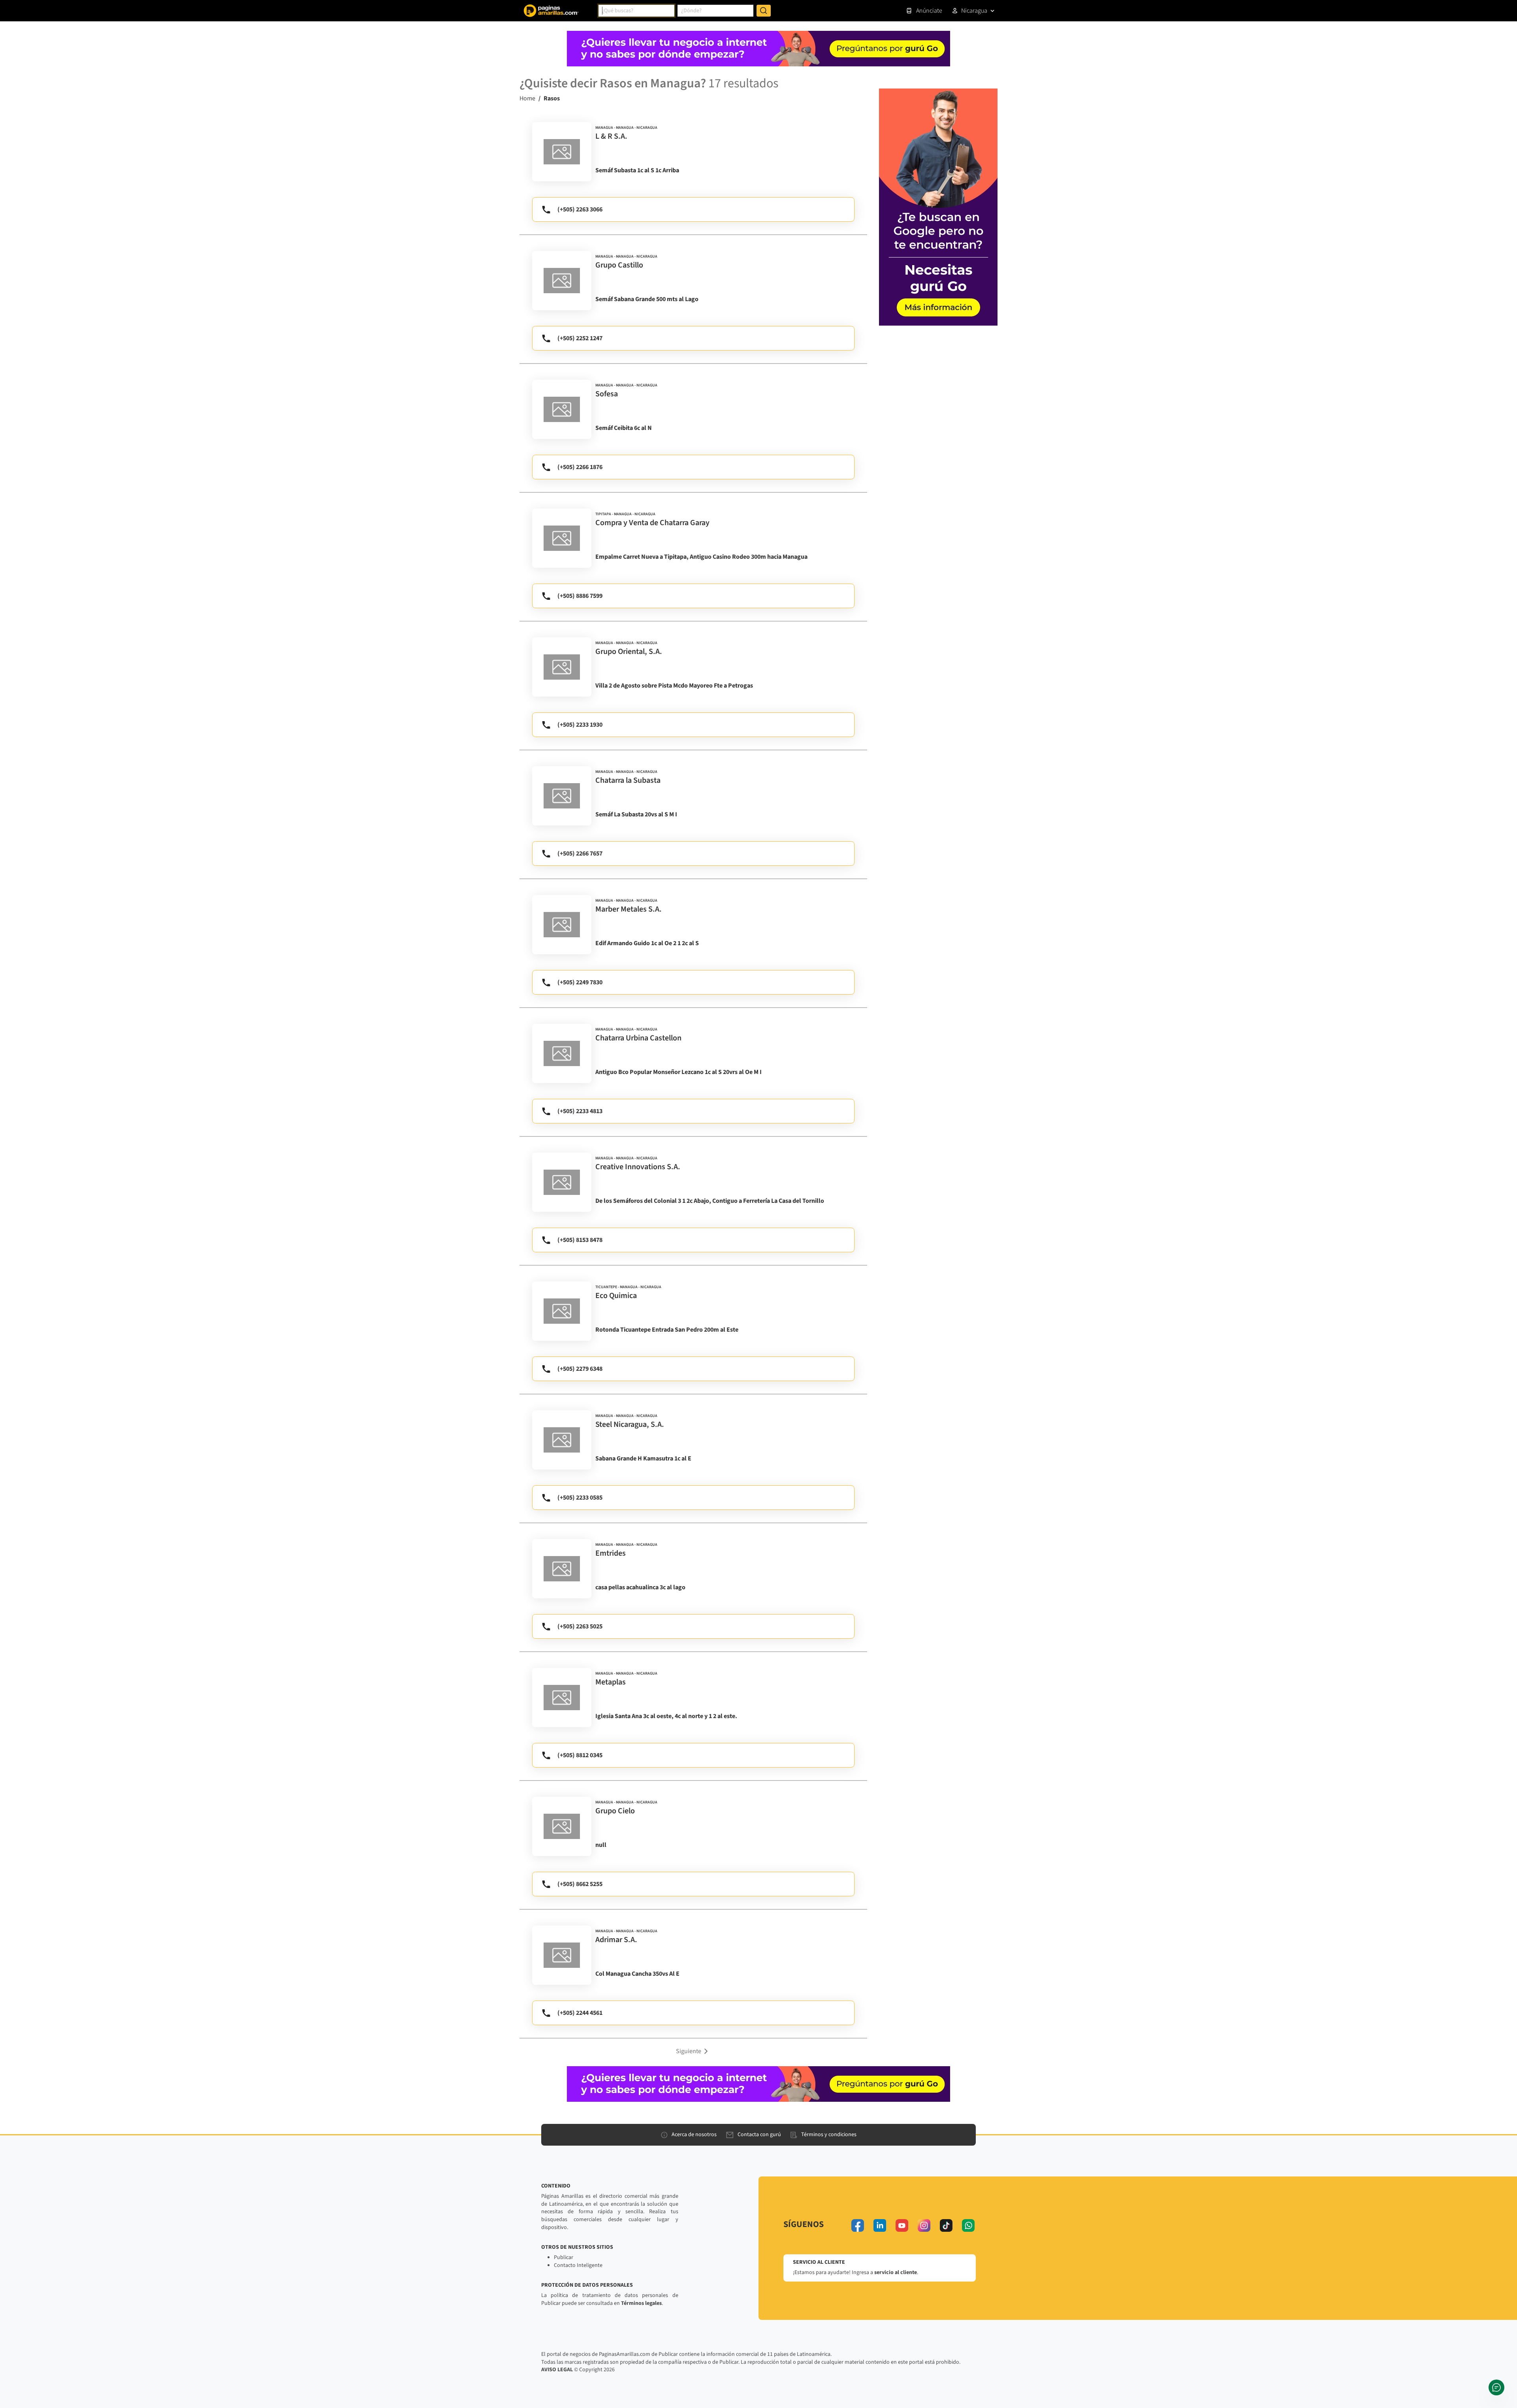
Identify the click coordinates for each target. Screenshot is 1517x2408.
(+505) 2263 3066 (580, 209)
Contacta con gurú (759, 2135)
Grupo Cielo (615, 1811)
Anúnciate (929, 11)
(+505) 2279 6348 (580, 1369)
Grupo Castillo (619, 265)
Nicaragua (974, 11)
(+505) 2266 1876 (580, 467)
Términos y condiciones (829, 2135)
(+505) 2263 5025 (580, 1626)
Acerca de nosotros (694, 2135)
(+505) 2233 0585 (580, 1498)
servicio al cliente (896, 2272)
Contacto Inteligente (578, 2265)
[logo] (562, 152)
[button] (693, 2051)
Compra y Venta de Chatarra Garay (652, 523)
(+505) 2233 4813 (580, 1111)
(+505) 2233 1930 (580, 725)
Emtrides (611, 1553)
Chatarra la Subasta (628, 780)
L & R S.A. (611, 136)
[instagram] (924, 2225)
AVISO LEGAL (557, 2370)
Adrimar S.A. (616, 1940)
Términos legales (641, 2303)
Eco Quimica (616, 1296)
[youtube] (902, 2225)
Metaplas (611, 1682)
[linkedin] (880, 2225)
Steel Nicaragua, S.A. (630, 1424)
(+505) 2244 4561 (580, 2013)
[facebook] (858, 2225)
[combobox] (636, 11)
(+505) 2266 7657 (580, 854)
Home (527, 98)
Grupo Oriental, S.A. (629, 652)
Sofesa (607, 394)
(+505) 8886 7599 (580, 596)
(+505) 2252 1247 (580, 338)
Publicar (564, 2257)
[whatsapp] (968, 2225)
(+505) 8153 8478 (580, 1240)
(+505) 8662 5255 (580, 1884)
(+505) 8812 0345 (580, 1755)
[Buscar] (764, 11)
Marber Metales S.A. (629, 909)
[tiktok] (946, 2225)
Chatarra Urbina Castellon (638, 1038)
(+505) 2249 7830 (580, 982)
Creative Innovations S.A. (638, 1167)
